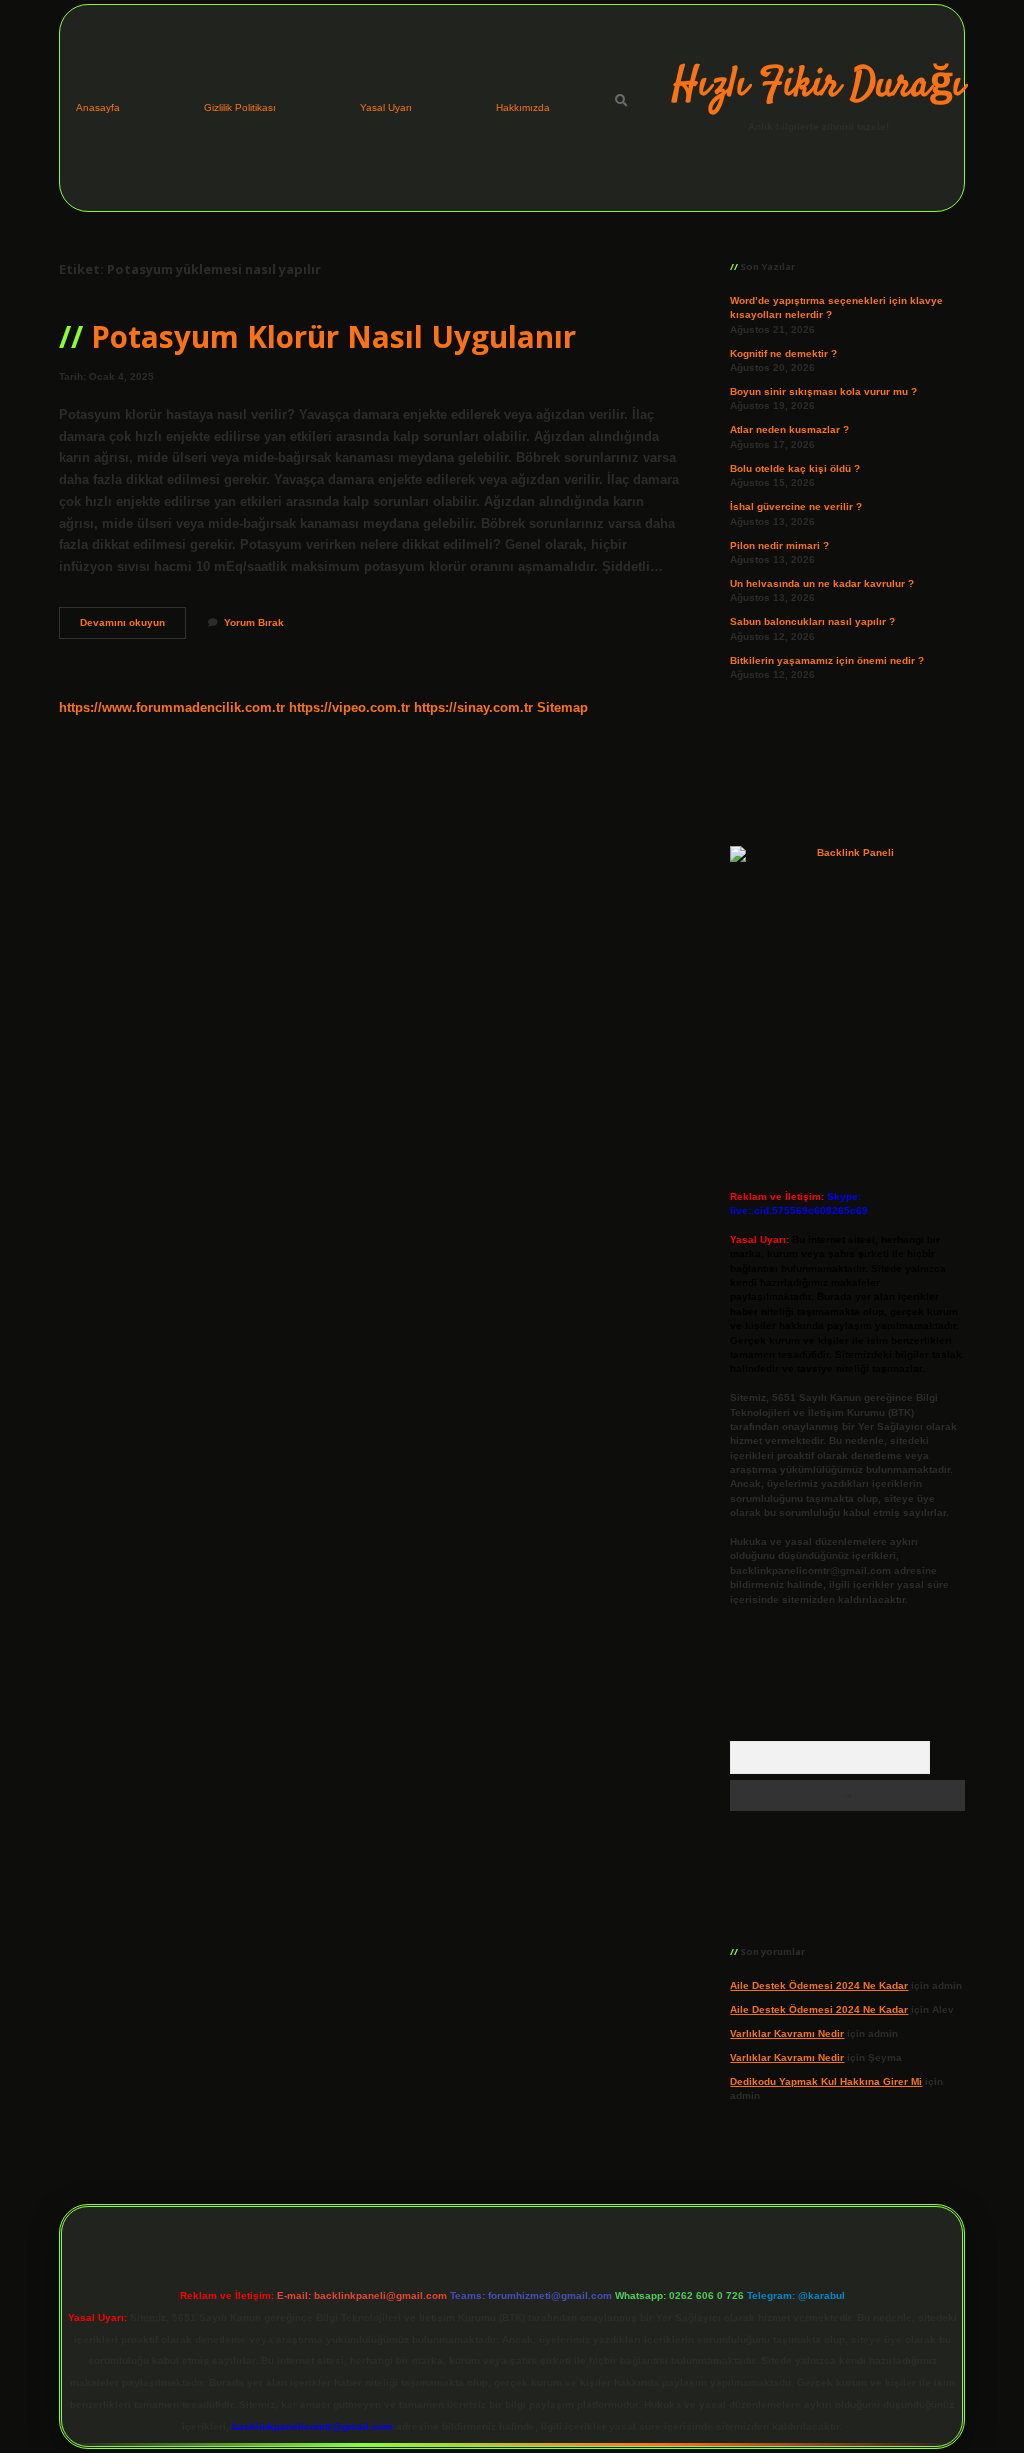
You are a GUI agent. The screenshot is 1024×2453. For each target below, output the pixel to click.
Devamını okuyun (133, 627)
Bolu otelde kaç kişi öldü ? (795, 468)
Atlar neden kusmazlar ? (789, 429)
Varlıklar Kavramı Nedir (787, 2033)
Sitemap (562, 707)
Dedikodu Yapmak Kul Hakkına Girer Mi (826, 2081)
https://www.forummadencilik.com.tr (172, 707)
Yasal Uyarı (386, 107)
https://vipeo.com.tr (349, 707)
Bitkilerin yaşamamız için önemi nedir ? (827, 660)
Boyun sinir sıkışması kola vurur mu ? (823, 391)
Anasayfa (98, 107)
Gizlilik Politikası (240, 107)
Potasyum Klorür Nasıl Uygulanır (333, 336)
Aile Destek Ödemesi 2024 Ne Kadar (819, 1985)
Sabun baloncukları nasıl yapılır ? (812, 621)
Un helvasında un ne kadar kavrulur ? (822, 583)
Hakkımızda (523, 107)
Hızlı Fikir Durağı (818, 86)
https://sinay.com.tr (473, 707)
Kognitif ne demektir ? (783, 353)
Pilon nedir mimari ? (779, 545)
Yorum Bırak (254, 622)
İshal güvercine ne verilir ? (796, 506)
